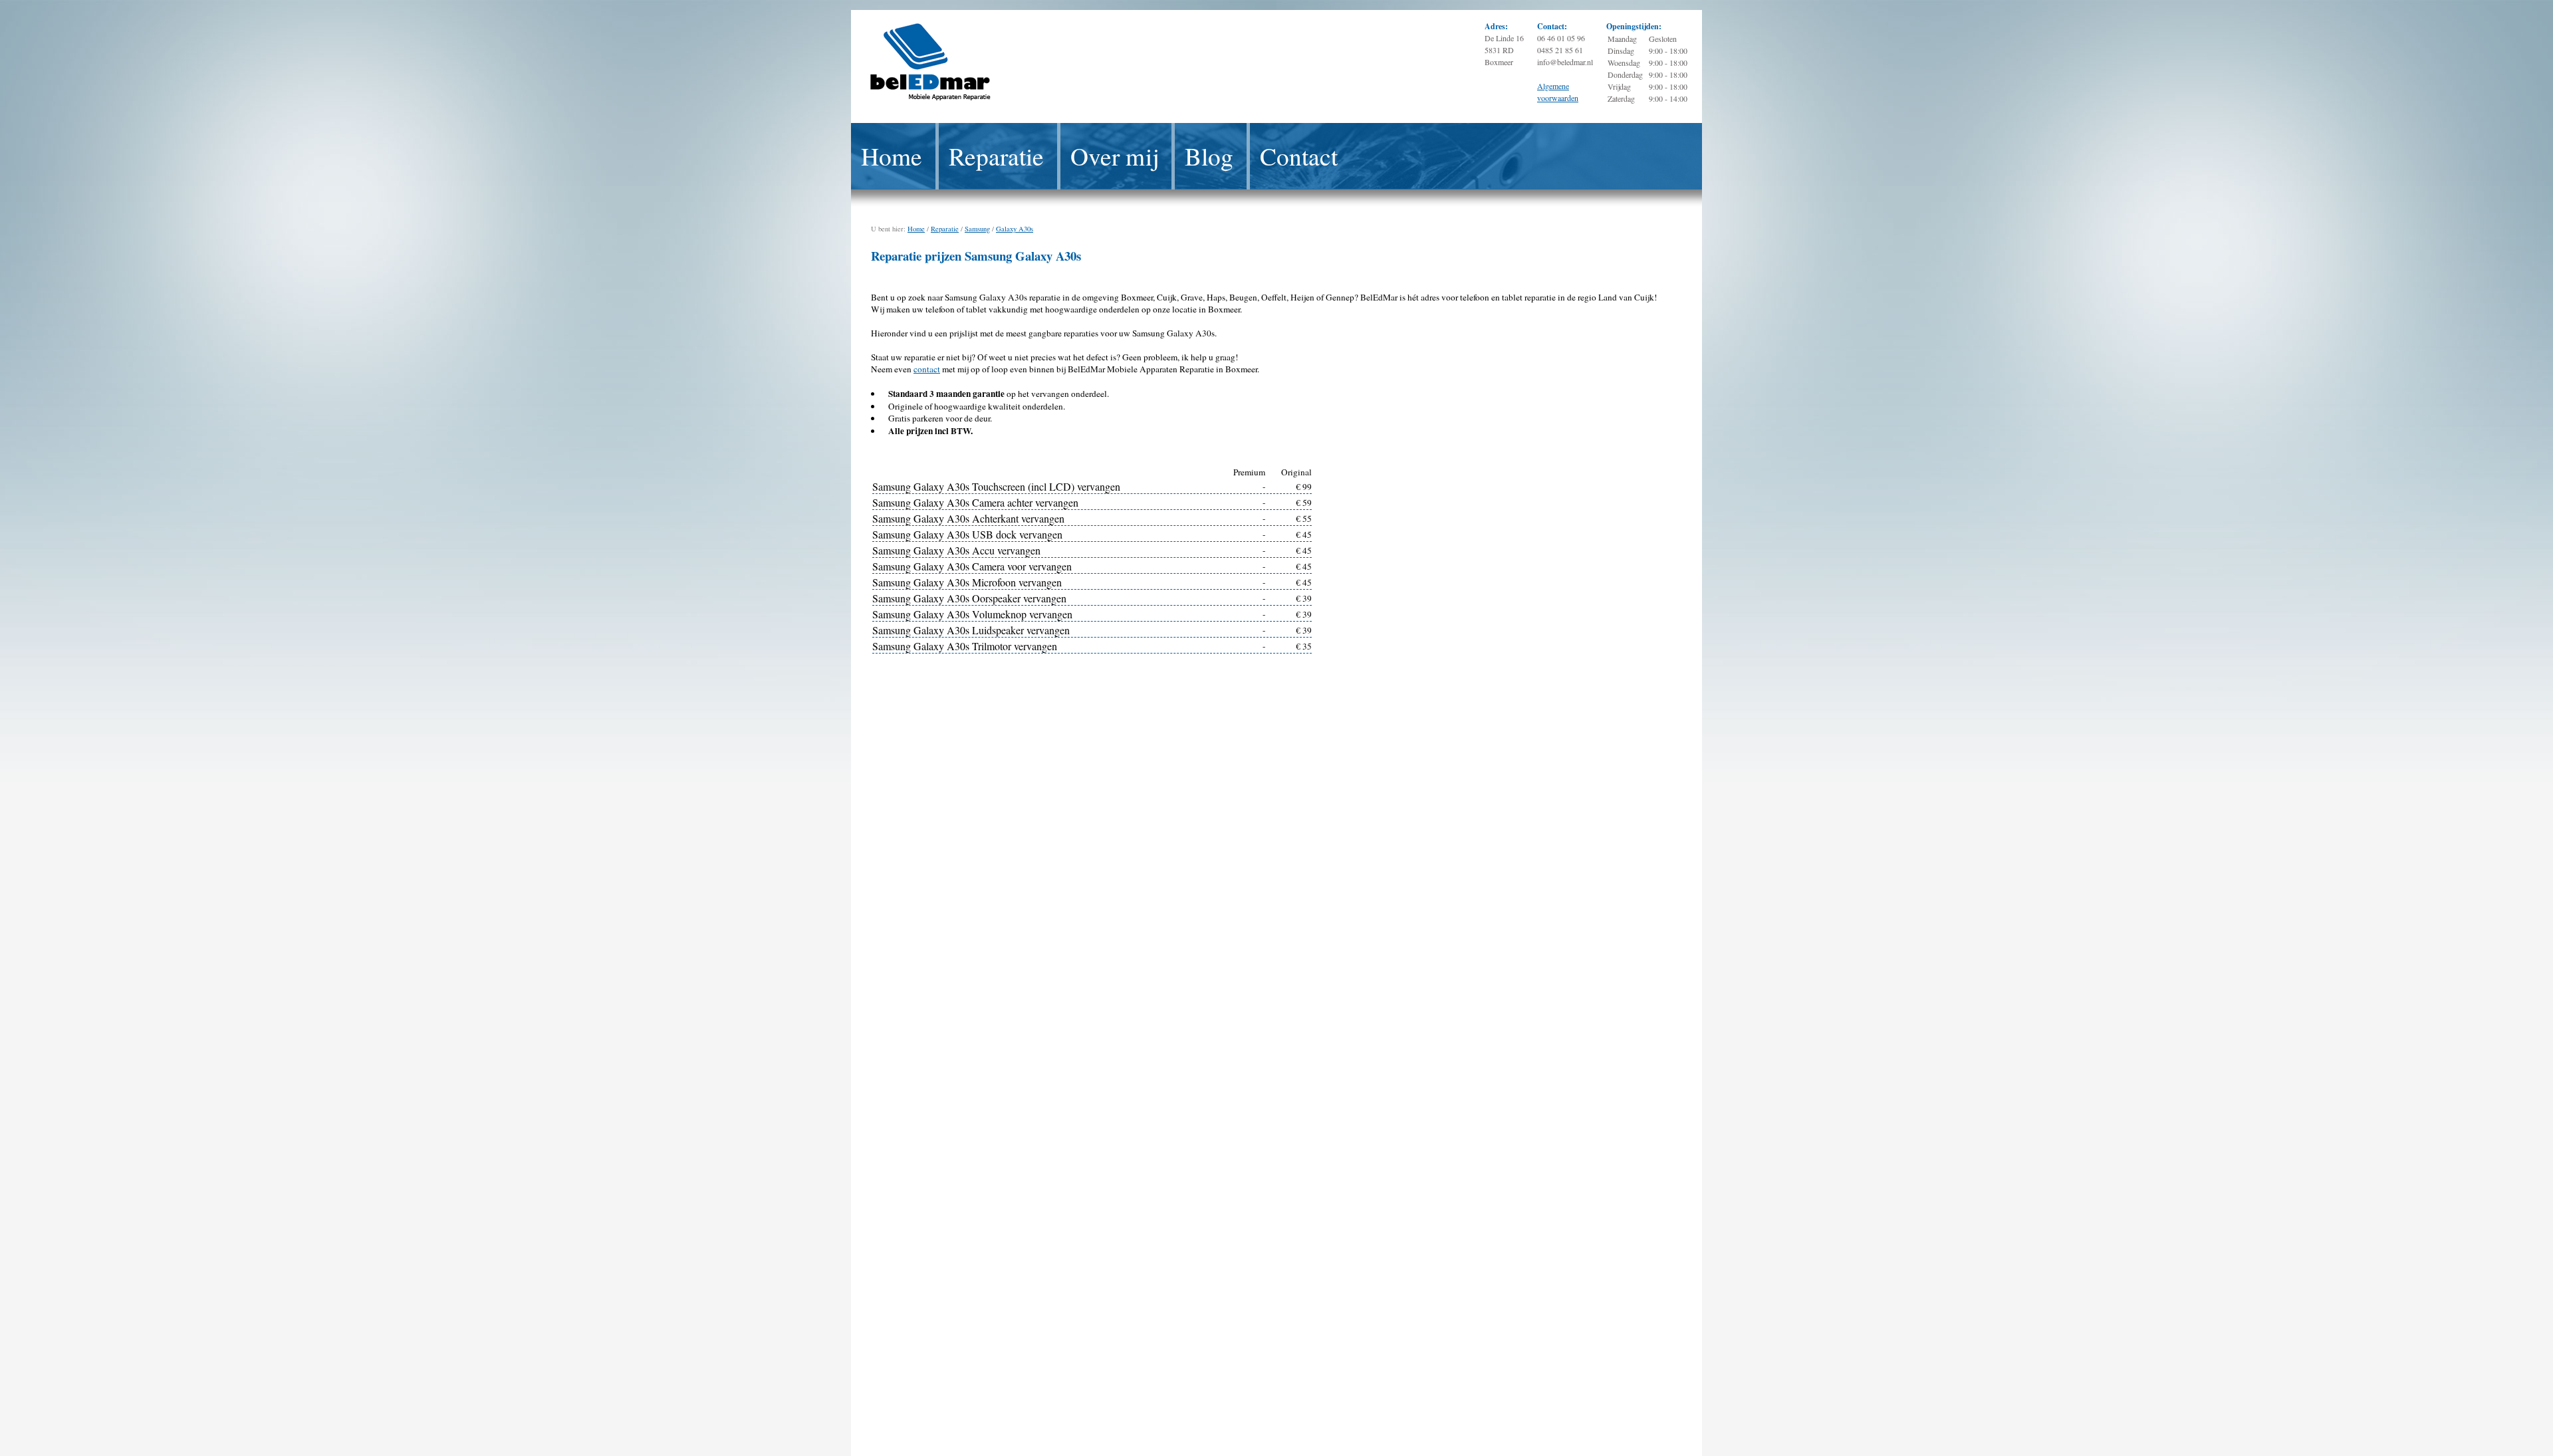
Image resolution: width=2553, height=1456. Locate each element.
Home (892, 156)
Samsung (977, 229)
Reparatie (996, 156)
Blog (1209, 156)
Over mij (1114, 156)
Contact (1299, 156)
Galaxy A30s (1015, 229)
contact (927, 369)
